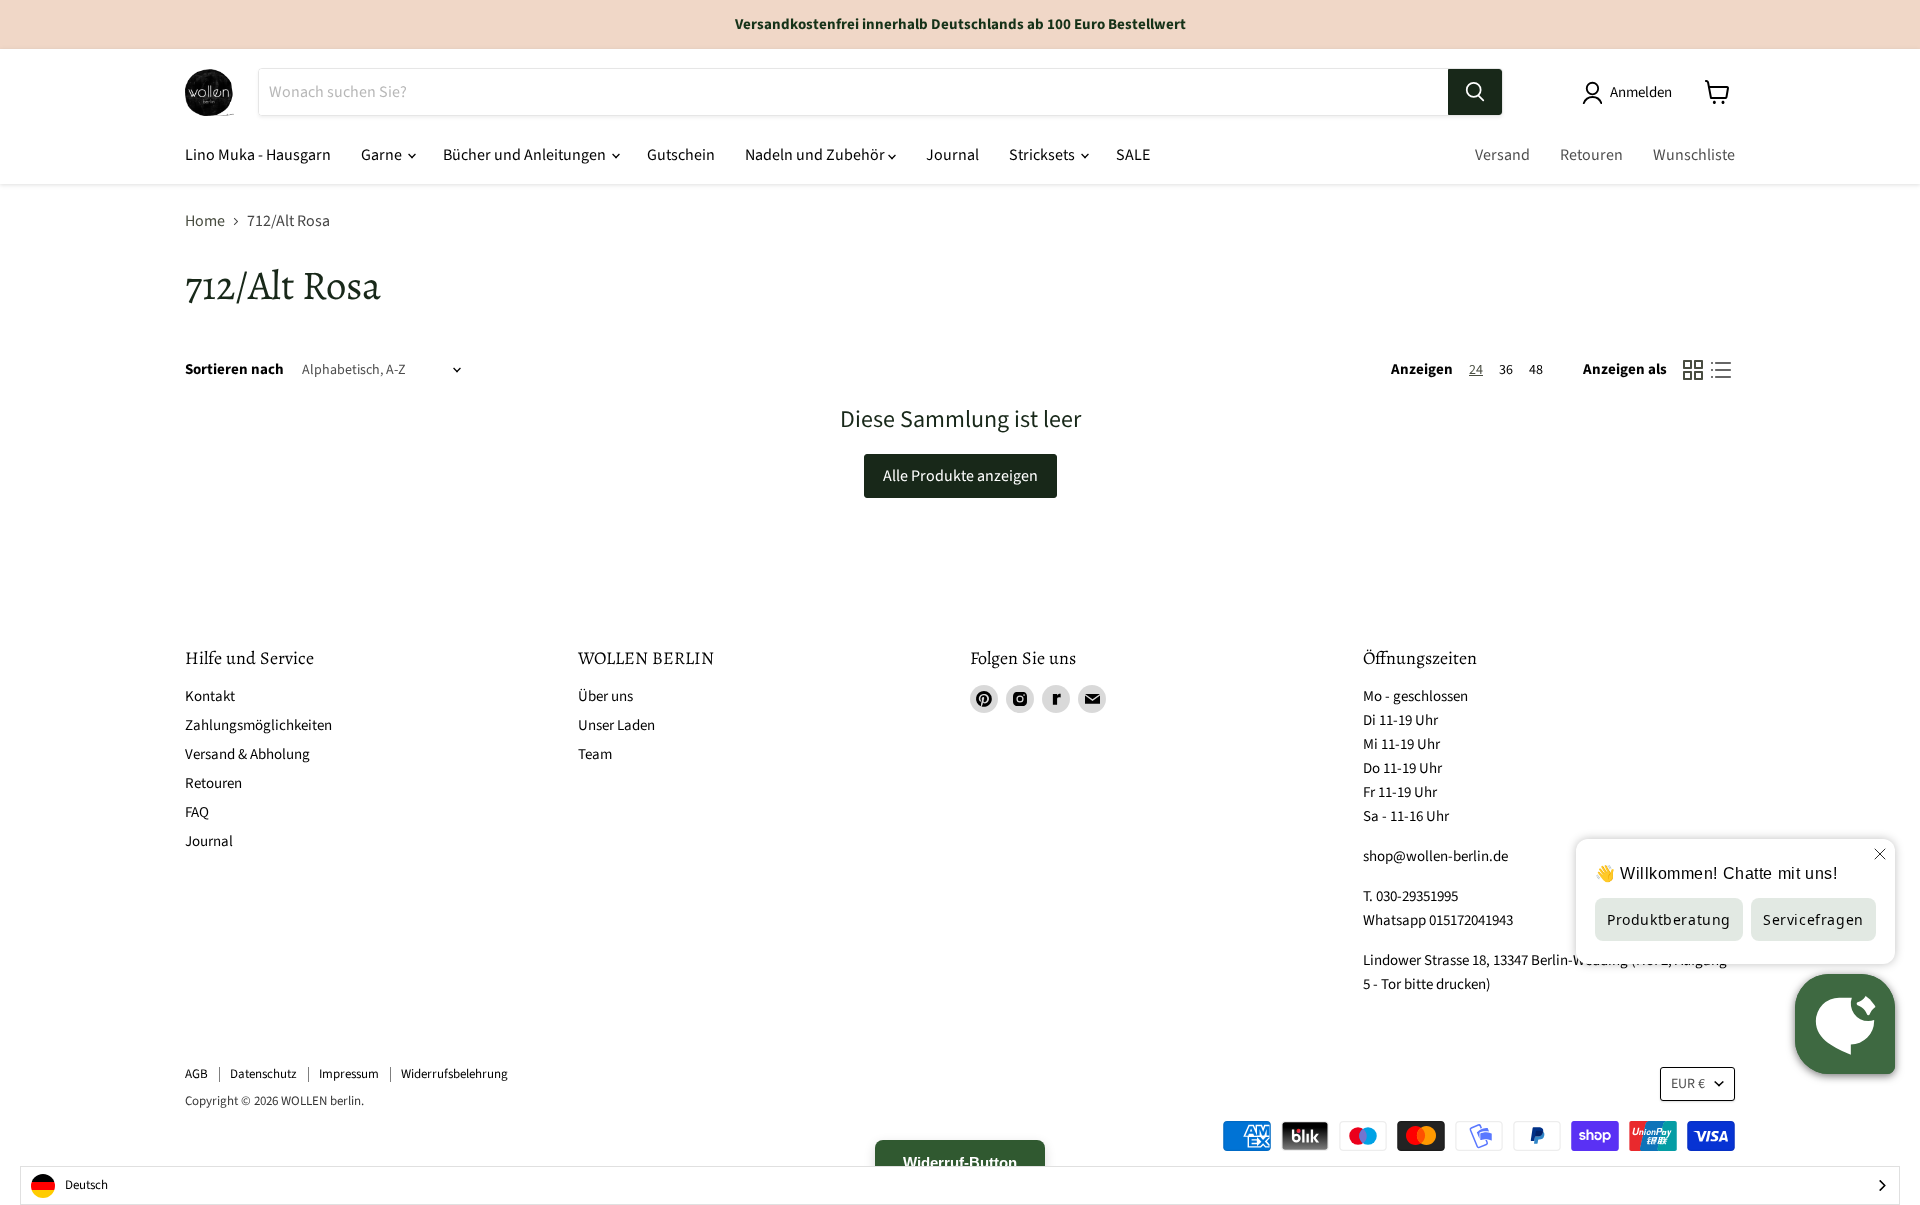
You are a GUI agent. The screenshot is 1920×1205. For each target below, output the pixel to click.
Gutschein (681, 155)
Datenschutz (263, 1074)
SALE (1133, 155)
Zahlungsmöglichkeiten (258, 725)
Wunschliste (1694, 155)
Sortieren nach (234, 369)
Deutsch (86, 1185)
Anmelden (1641, 92)
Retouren (1591, 155)
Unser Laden (616, 725)
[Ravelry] (1056, 699)
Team (595, 754)
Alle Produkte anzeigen (960, 476)
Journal (952, 155)
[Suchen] (1475, 92)
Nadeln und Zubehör (816, 155)
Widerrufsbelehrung (454, 1074)
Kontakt (210, 696)
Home (205, 221)
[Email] (1092, 699)
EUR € (1688, 1084)
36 (1506, 370)
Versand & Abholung (247, 754)
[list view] (1721, 370)
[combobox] (960, 1185)
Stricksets (1043, 155)
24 (1476, 370)
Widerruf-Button (960, 1162)
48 (1536, 370)
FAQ (197, 812)
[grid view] (1693, 370)
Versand (1502, 155)
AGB (196, 1074)
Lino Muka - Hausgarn (258, 155)
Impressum (349, 1074)
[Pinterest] (984, 699)
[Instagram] (1020, 699)
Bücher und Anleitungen (526, 155)
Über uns (605, 696)
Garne (383, 155)
